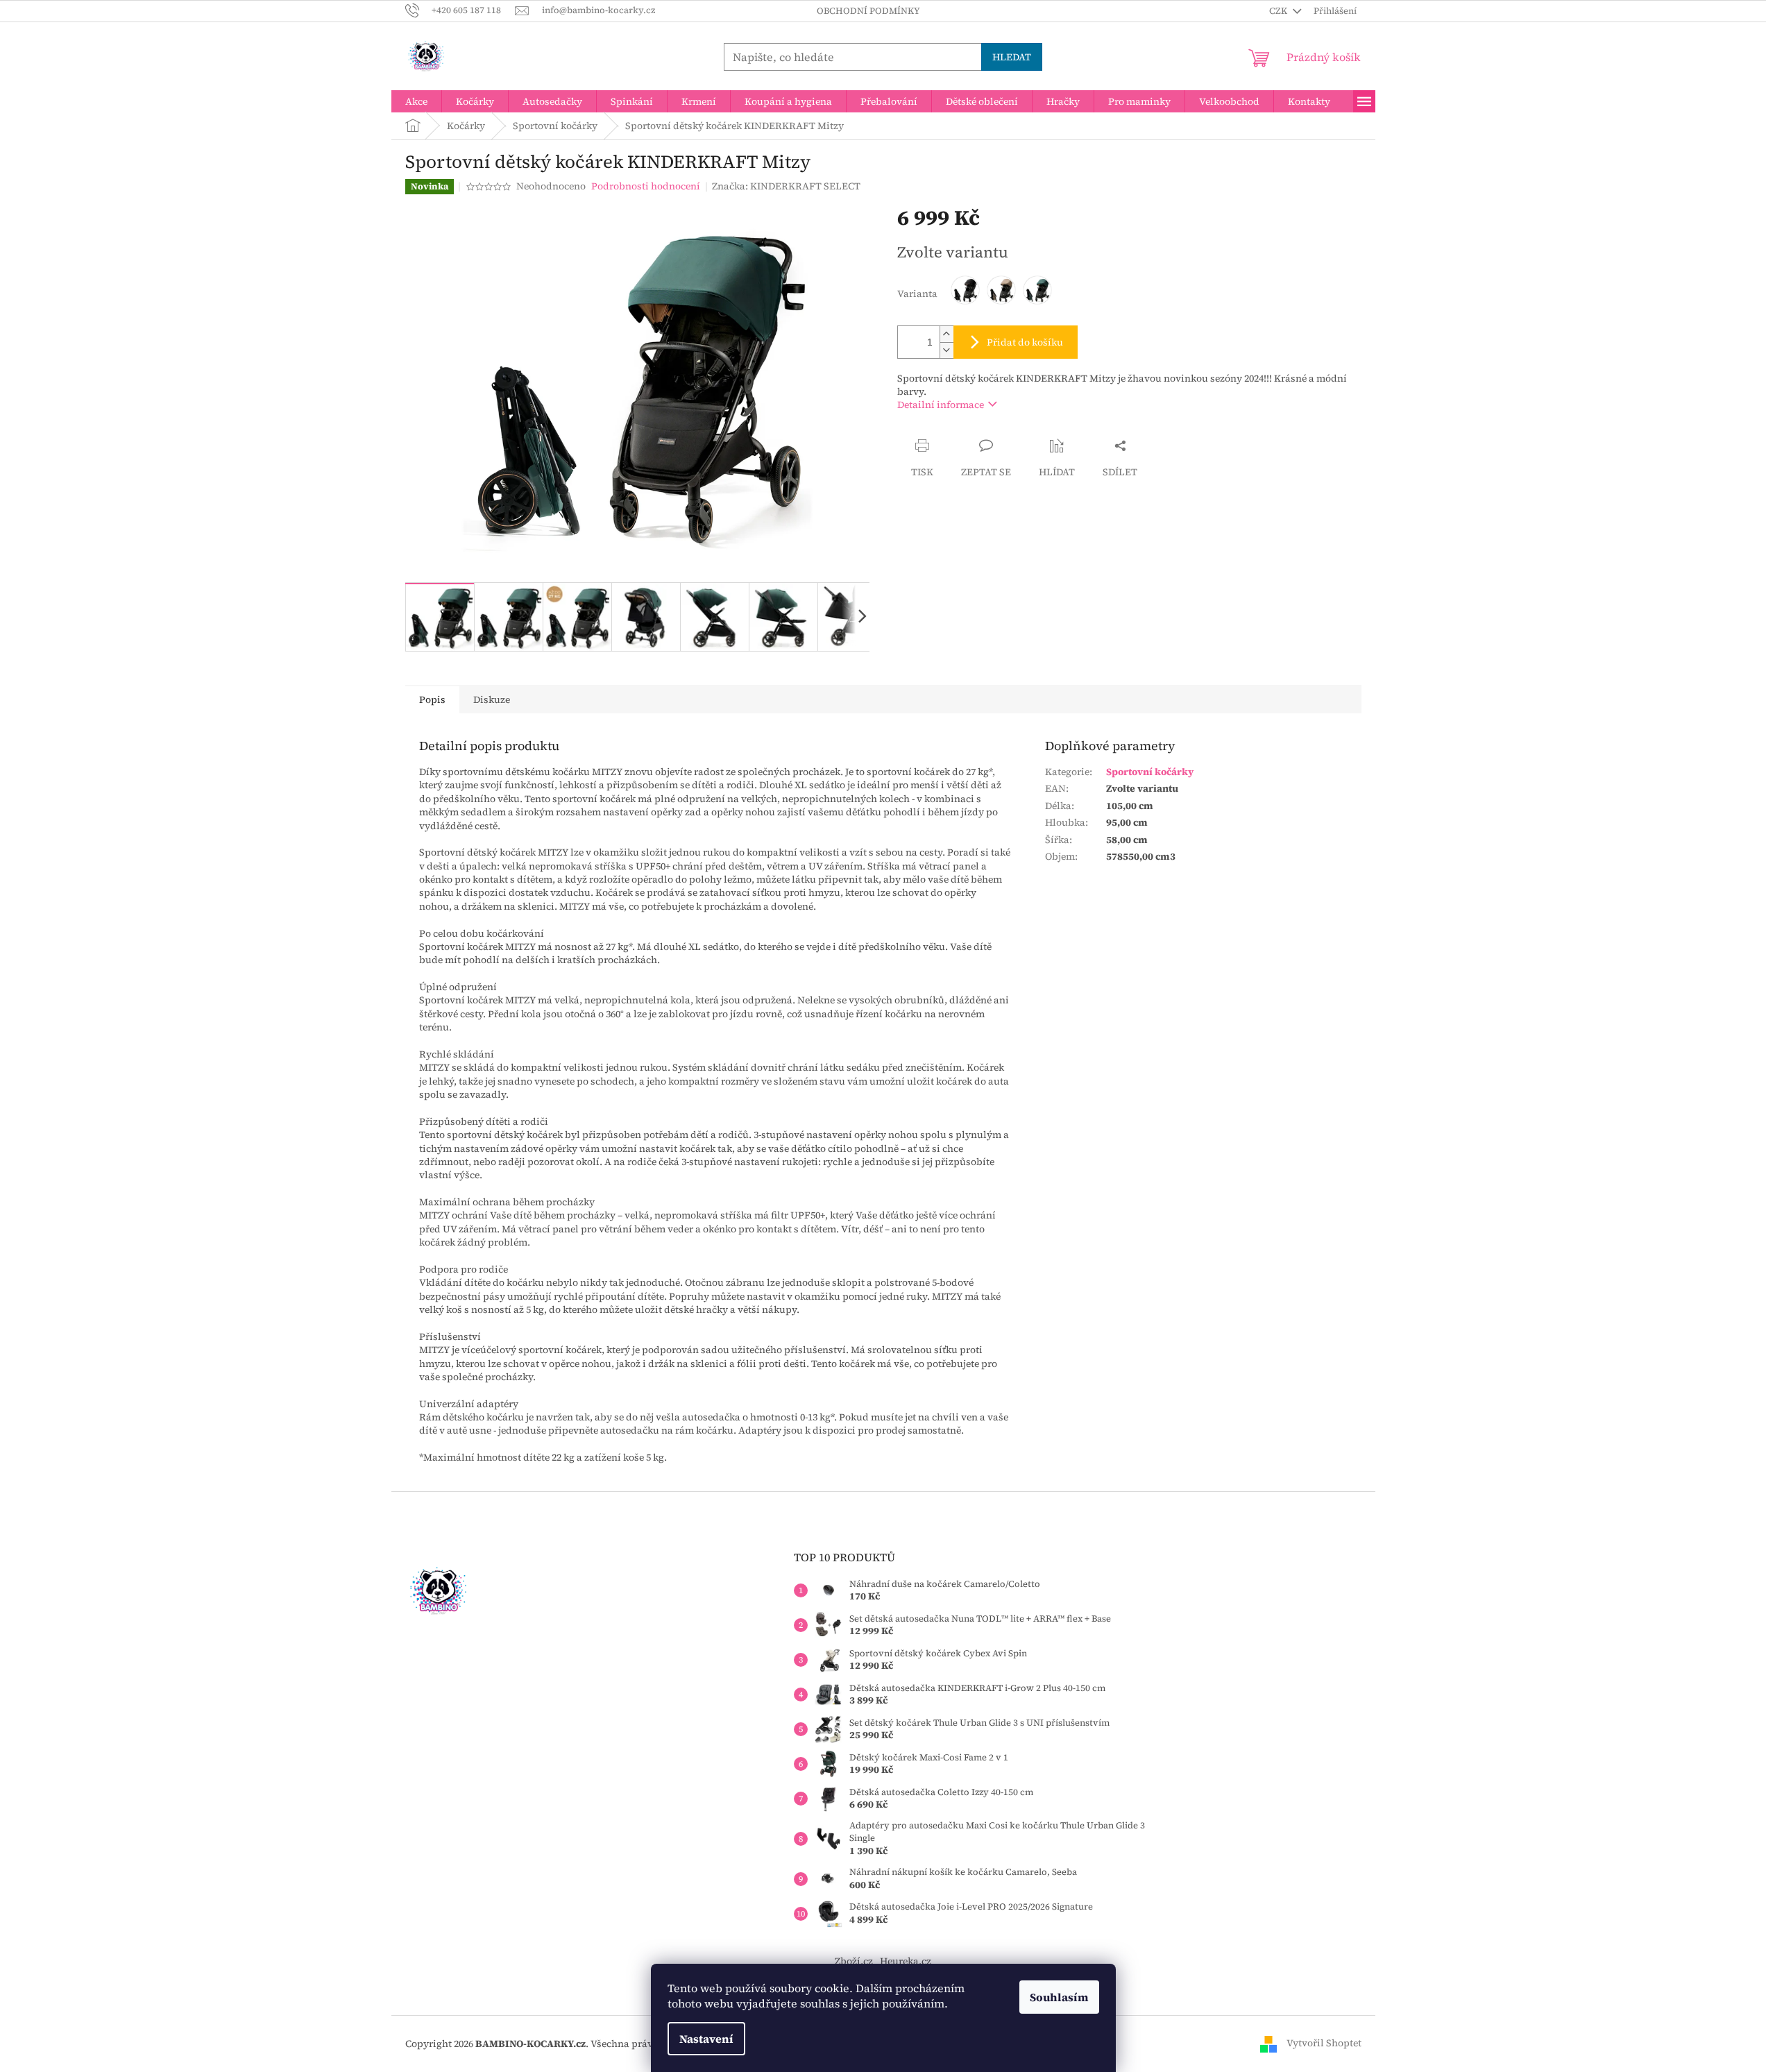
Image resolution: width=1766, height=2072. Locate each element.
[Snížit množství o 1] (946, 350)
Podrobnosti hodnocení (646, 186)
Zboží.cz (854, 1961)
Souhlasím (1059, 1997)
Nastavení (706, 2039)
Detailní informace (941, 405)
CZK (1279, 11)
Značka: (786, 186)
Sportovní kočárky (1150, 772)
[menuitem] (416, 101)
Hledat (1012, 57)
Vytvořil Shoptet (1324, 2043)
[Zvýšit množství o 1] (946, 334)
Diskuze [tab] (492, 699)
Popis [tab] (432, 699)
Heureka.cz (906, 1961)
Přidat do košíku (1025, 342)
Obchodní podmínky (868, 11)
